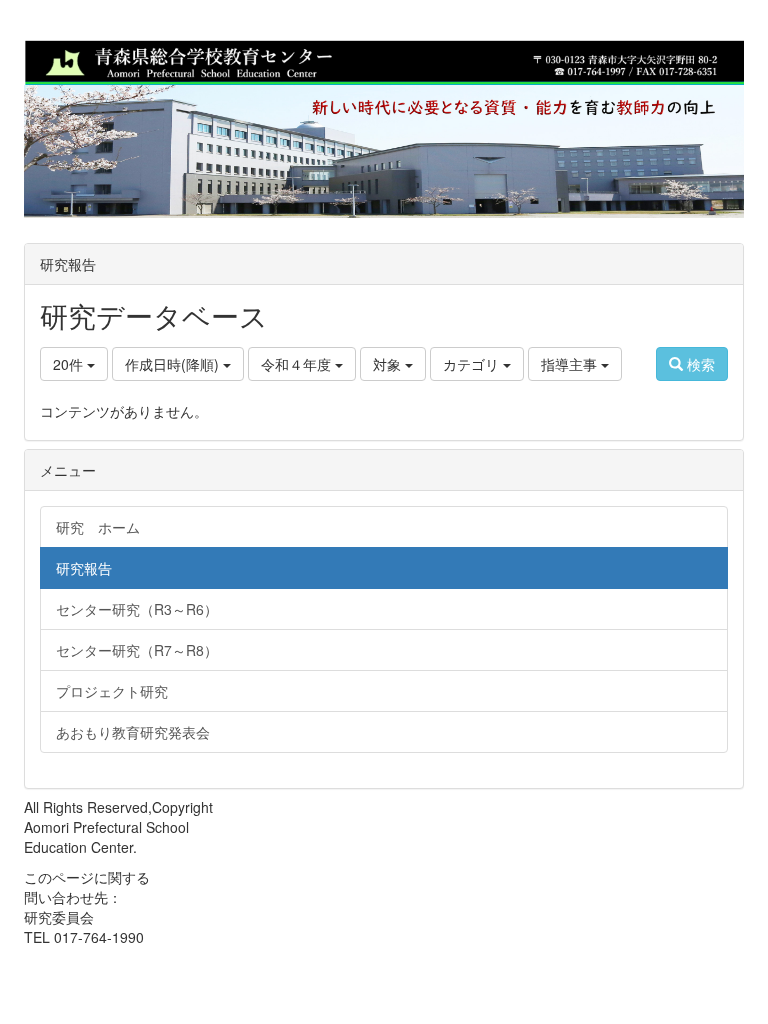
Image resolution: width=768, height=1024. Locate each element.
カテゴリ (473, 364)
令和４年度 (298, 364)
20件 (70, 364)
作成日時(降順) (174, 364)
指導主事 (571, 364)
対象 (389, 364)
